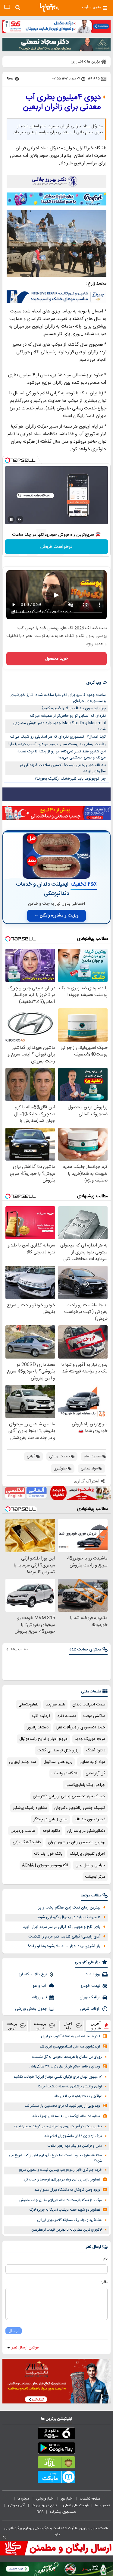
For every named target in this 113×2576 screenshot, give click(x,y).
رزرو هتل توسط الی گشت (58, 1750)
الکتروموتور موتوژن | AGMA (45, 1865)
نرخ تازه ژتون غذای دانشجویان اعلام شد (73, 2136)
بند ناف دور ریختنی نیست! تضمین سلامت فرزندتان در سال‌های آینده (63, 768)
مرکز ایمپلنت (95, 1877)
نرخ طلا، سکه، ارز (33, 1974)
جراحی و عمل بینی (90, 1865)
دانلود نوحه (51, 1831)
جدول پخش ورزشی (31, 2009)
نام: (105, 2259)
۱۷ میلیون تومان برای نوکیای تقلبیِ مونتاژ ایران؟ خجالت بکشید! (57, 2077)
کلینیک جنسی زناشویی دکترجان (80, 1808)
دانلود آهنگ (96, 1750)
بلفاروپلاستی (28, 1705)
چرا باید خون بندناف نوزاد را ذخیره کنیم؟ (74, 708)
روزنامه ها (93, 1974)
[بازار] (56, 2464)
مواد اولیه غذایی (92, 1762)
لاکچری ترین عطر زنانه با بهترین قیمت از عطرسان (67, 2230)
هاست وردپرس (23, 1831)
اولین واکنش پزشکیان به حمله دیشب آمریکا (70, 2087)
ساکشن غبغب (94, 1716)
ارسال (14, 2331)
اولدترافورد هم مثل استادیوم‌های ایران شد (70, 2047)
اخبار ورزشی (45, 2499)
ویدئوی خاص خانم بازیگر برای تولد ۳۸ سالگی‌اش (65, 2067)
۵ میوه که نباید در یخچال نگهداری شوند (69, 1917)
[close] (4, 2537)
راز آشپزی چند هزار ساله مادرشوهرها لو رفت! (64, 1946)
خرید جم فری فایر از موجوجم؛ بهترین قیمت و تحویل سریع (60, 2170)
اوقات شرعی (90, 2009)
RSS (40, 2512)
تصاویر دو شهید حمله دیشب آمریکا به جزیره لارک (65, 2210)
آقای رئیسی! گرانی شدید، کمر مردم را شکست (64, 1937)
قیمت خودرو (90, 1986)
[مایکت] (56, 2478)
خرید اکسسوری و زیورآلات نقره (80, 1728)
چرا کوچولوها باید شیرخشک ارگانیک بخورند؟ (70, 779)
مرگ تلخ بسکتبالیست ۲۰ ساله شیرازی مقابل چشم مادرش (61, 2200)
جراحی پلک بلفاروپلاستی (85, 1785)
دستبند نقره (67, 1716)
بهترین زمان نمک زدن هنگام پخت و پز (69, 1908)
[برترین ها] (49, 8)
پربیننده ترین (40, 2026)
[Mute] (20, 519)
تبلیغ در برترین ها (44, 2505)
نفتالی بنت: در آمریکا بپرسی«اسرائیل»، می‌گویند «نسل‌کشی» (58, 2127)
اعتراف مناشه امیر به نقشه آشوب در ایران (71, 2036)
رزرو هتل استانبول (58, 1762)
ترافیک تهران (90, 1997)
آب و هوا (39, 1986)
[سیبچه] (56, 2435)
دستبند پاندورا (38, 1728)
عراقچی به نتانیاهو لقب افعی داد (78, 2096)
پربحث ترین (12, 2026)
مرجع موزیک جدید (90, 1739)
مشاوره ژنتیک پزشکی (30, 1808)
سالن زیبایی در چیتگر (50, 1819)
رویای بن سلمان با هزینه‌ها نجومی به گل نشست (67, 2057)
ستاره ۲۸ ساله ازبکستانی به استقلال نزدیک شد (66, 2116)
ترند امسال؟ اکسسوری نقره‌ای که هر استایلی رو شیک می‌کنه (58, 737)
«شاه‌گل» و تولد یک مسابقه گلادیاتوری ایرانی (69, 2220)
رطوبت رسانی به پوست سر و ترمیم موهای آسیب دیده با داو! (57, 744)
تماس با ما (103, 2505)
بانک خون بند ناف (48, 1854)
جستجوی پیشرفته (63, 2512)
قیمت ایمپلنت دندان (89, 1705)
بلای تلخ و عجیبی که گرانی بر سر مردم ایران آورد (62, 1927)
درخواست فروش (56, 547)
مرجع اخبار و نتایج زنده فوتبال (43, 1739)
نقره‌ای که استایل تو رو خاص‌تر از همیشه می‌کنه (68, 716)
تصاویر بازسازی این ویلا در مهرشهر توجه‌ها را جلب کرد (62, 2180)
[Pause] (11, 519)
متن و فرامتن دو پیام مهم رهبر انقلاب (75, 2146)
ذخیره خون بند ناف (90, 1819)
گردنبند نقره (41, 1716)
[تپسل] (8, 460)
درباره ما (24, 2499)
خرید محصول (56, 659)
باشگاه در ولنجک (65, 1773)
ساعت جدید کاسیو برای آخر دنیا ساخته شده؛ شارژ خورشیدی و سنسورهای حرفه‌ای (58, 698)
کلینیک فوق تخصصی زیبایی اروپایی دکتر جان (69, 1796)
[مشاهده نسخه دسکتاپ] (7, 7)
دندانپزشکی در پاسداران (86, 1831)
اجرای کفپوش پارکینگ (87, 1854)
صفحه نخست (90, 2499)
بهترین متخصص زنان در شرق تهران (77, 1842)
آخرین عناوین (96, 2026)
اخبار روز (67, 2499)
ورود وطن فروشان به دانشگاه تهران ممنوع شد (67, 2190)
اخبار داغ (68, 2026)
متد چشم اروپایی (23, 1762)
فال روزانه (39, 1997)
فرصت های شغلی (76, 2505)
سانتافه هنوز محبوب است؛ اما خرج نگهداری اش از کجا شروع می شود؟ (55, 2158)
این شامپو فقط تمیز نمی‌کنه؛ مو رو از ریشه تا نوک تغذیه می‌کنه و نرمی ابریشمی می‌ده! (62, 755)
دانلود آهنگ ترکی (27, 1842)
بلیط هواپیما (55, 1705)
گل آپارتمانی (95, 1773)
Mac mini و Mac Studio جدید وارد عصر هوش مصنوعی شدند (59, 726)
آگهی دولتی (17, 2505)
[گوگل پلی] (56, 2449)
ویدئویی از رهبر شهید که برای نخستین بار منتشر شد (62, 2106)
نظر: (104, 2282)
